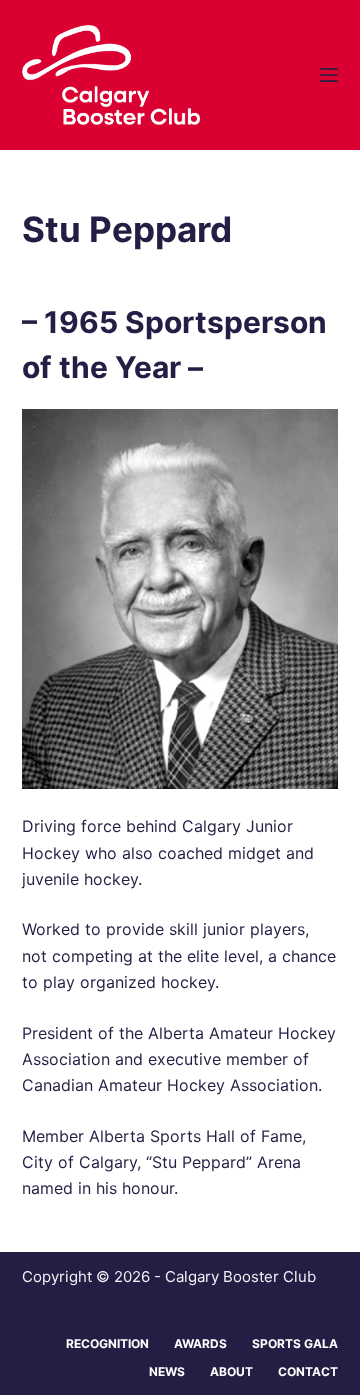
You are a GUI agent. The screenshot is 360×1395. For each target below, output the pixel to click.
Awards (200, 1343)
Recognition (107, 1343)
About (231, 1371)
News (167, 1371)
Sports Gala (295, 1343)
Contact (308, 1371)
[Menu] (329, 75)
